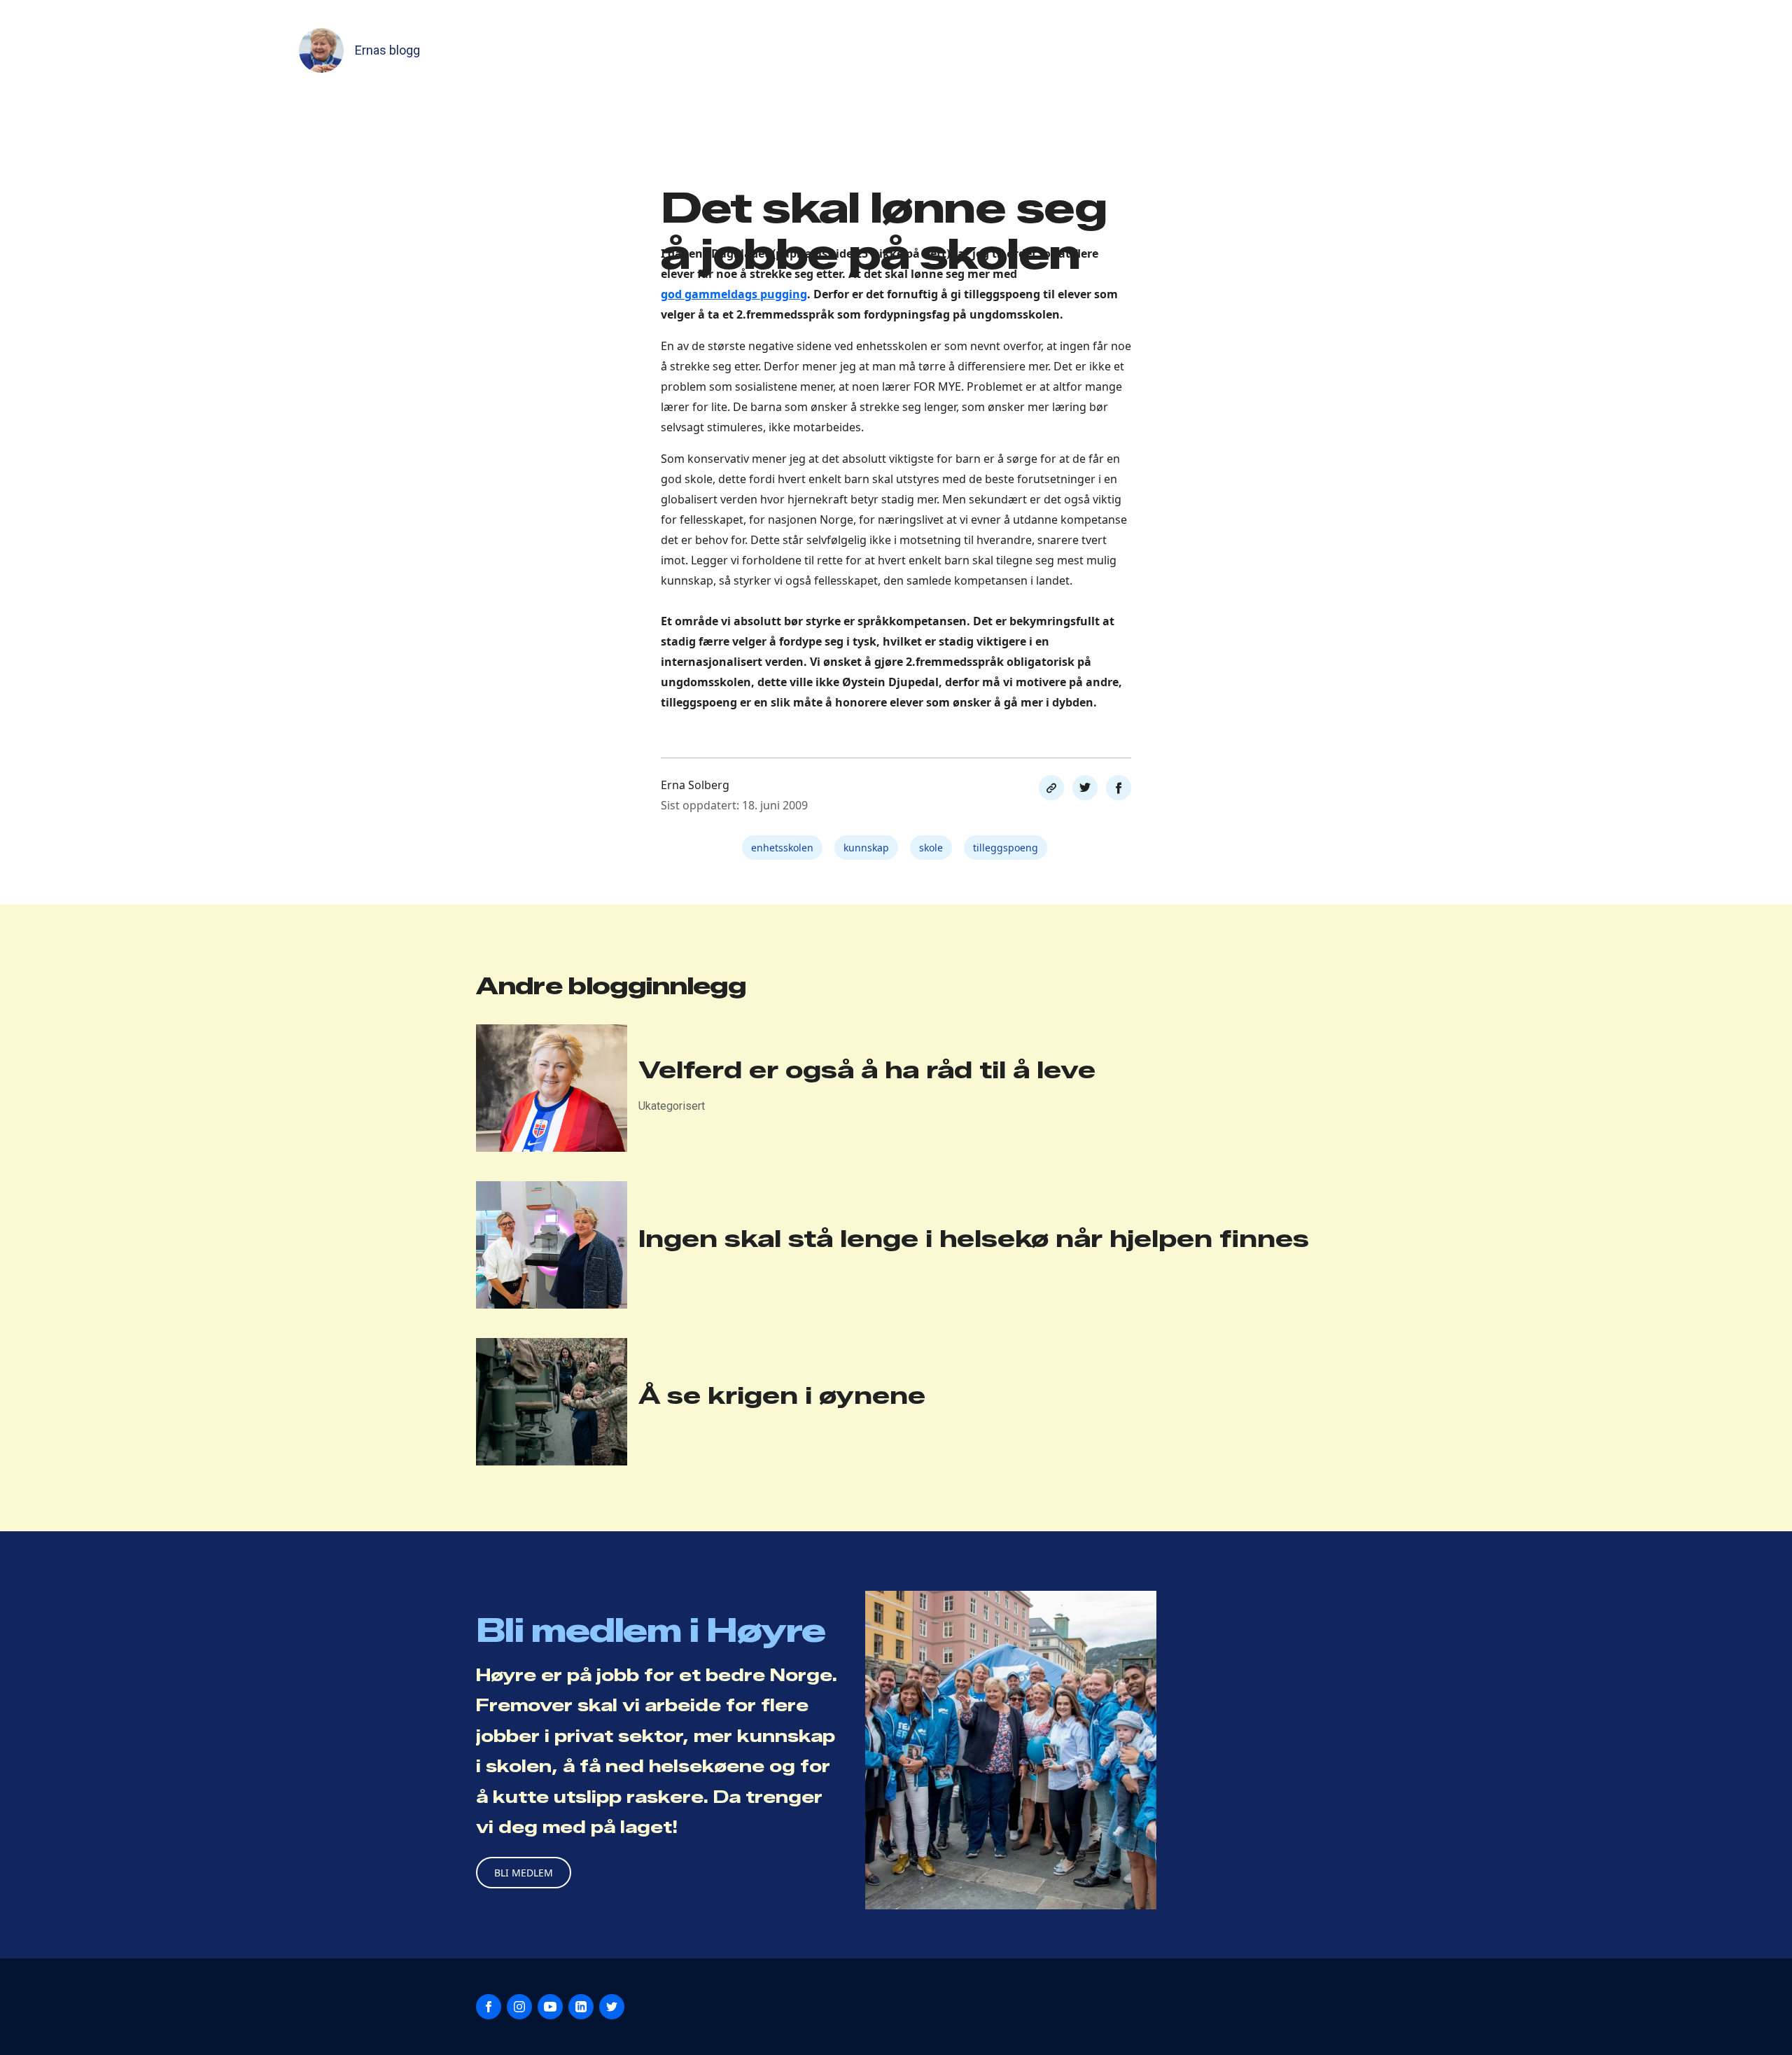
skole (931, 848)
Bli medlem (524, 1873)
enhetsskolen (782, 848)
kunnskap (866, 848)
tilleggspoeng (1006, 848)
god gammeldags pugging (734, 294)
